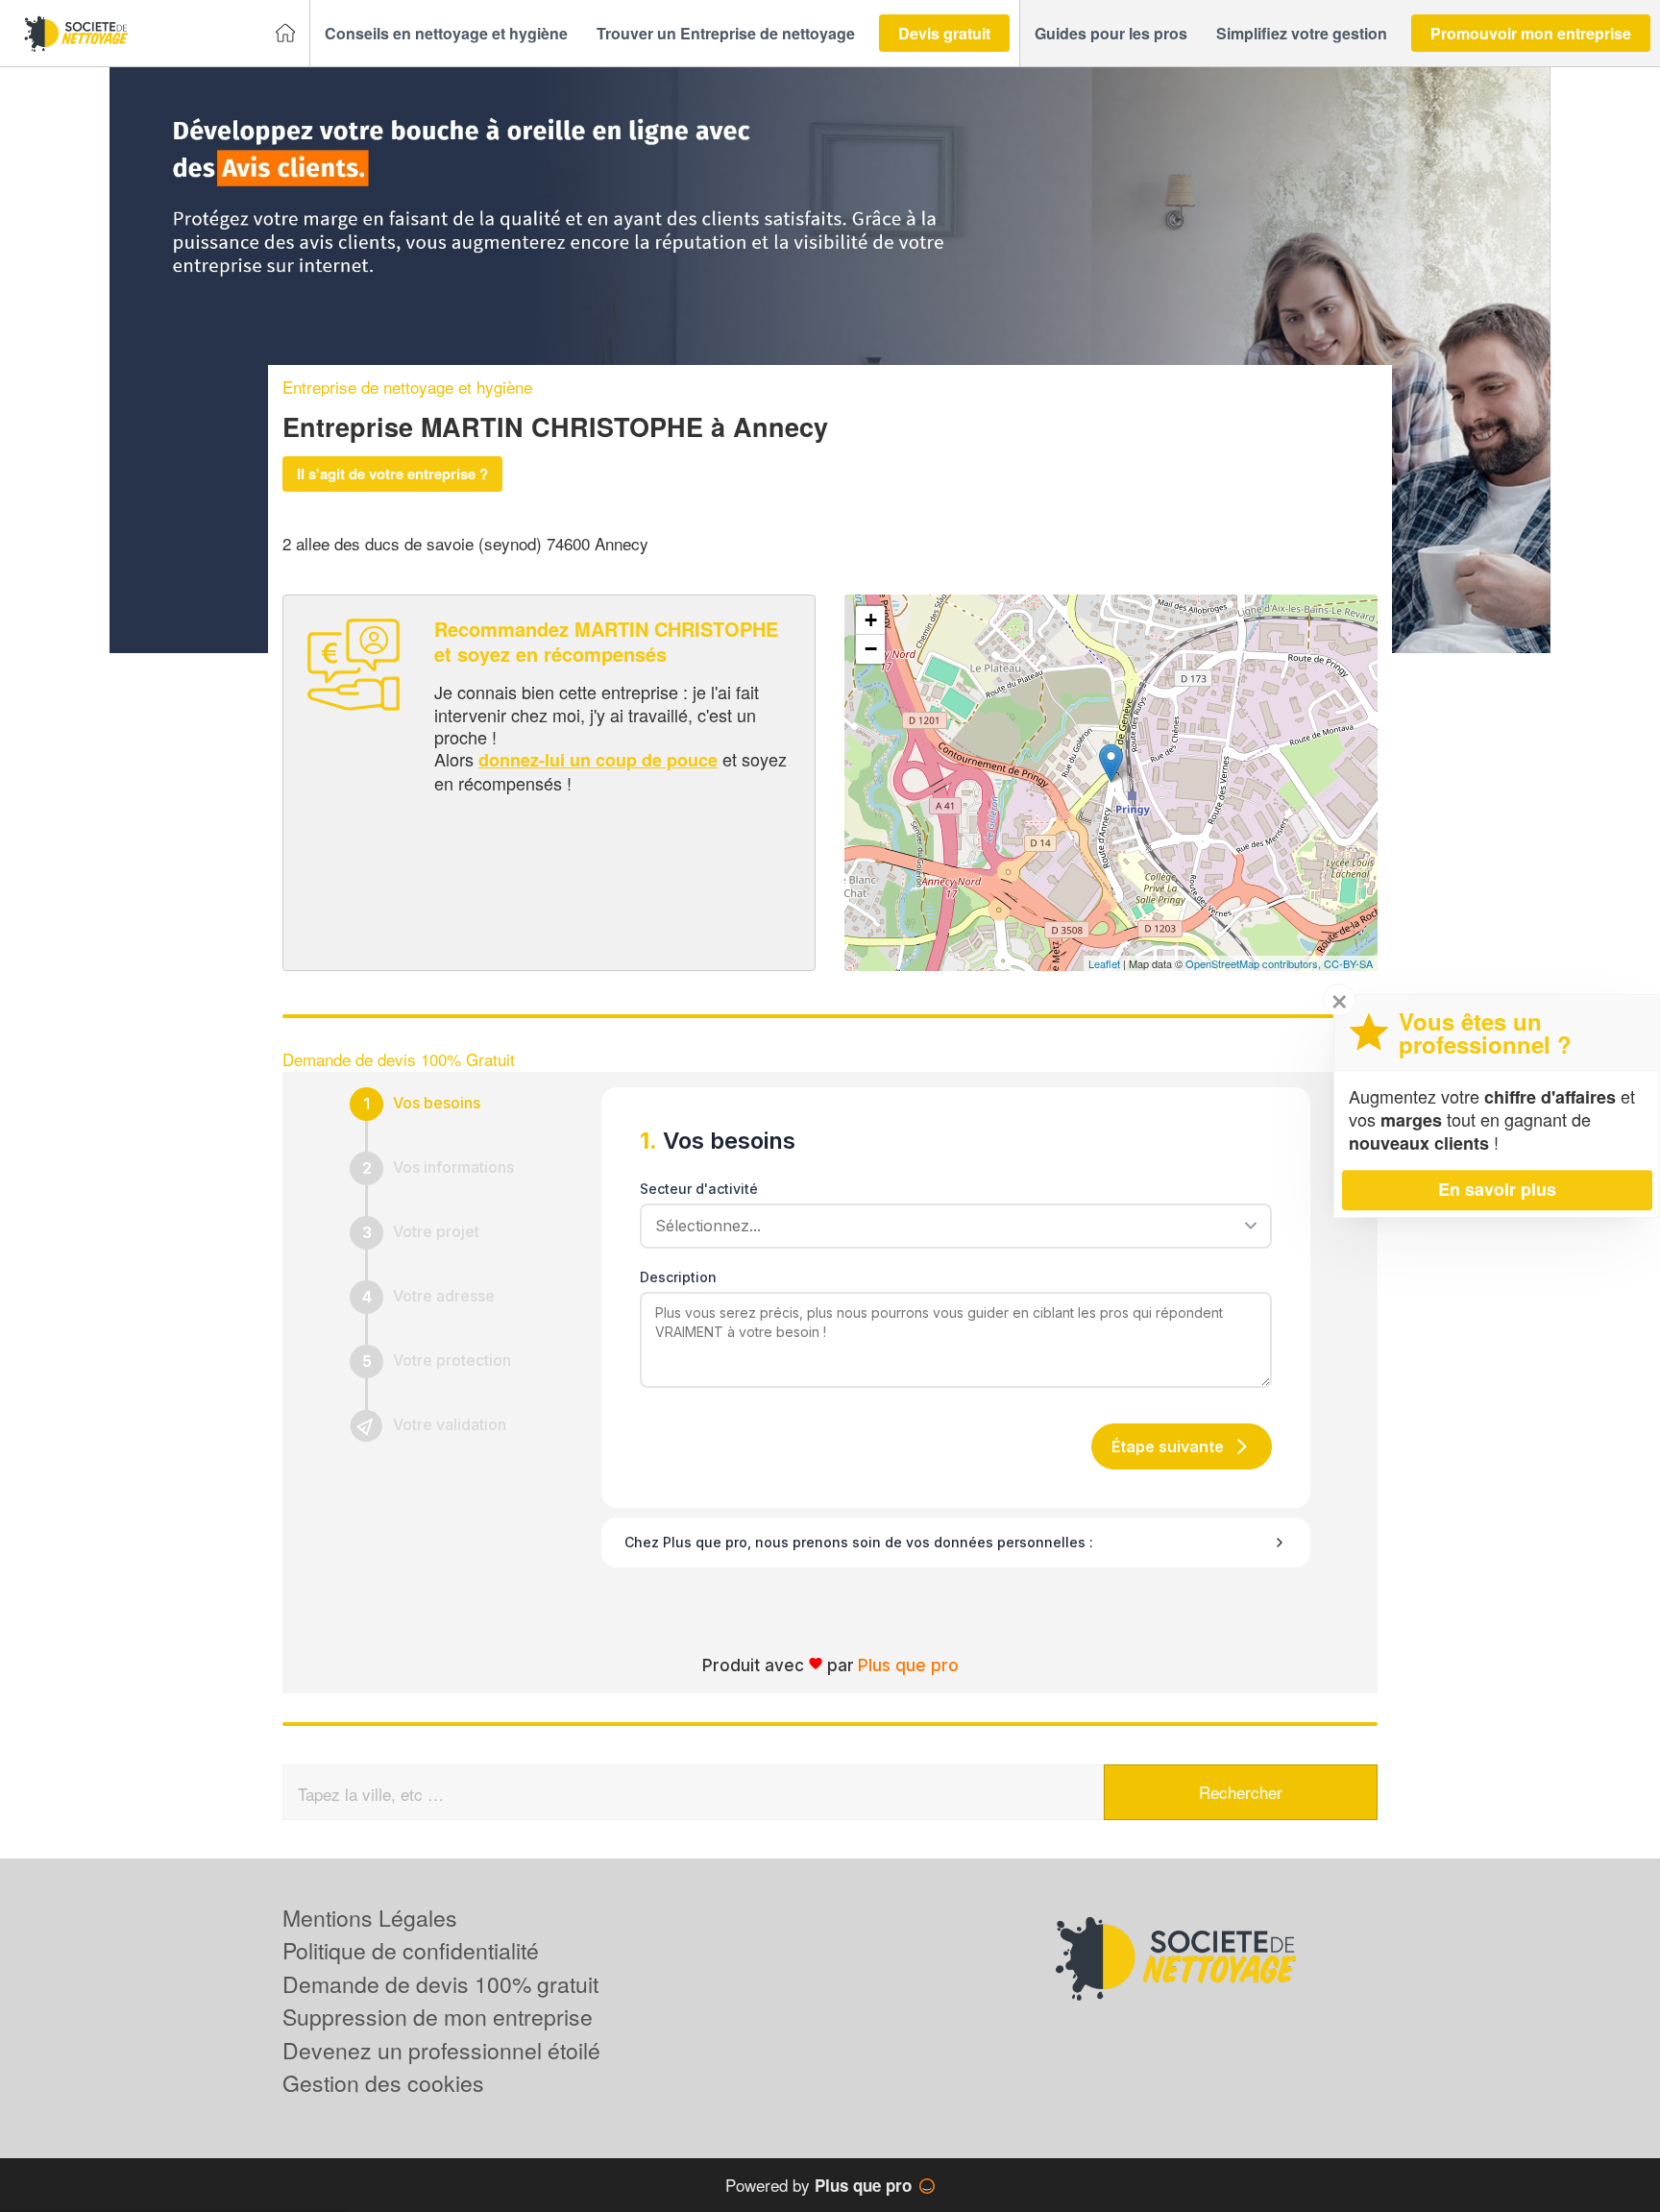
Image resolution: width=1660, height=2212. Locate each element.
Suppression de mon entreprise (438, 2017)
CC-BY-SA (1348, 963)
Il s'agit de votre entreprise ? (392, 474)
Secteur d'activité (699, 1189)
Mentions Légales (370, 1918)
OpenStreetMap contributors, (1255, 963)
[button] (446, 34)
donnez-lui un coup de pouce (598, 760)
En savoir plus (1497, 1189)
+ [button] (871, 620)
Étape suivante (1168, 1446)
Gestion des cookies (383, 2083)
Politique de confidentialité (411, 1950)
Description (678, 1277)
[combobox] (949, 1226)
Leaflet (1104, 963)
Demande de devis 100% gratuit (440, 1984)
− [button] (871, 649)
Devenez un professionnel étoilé (441, 2050)
